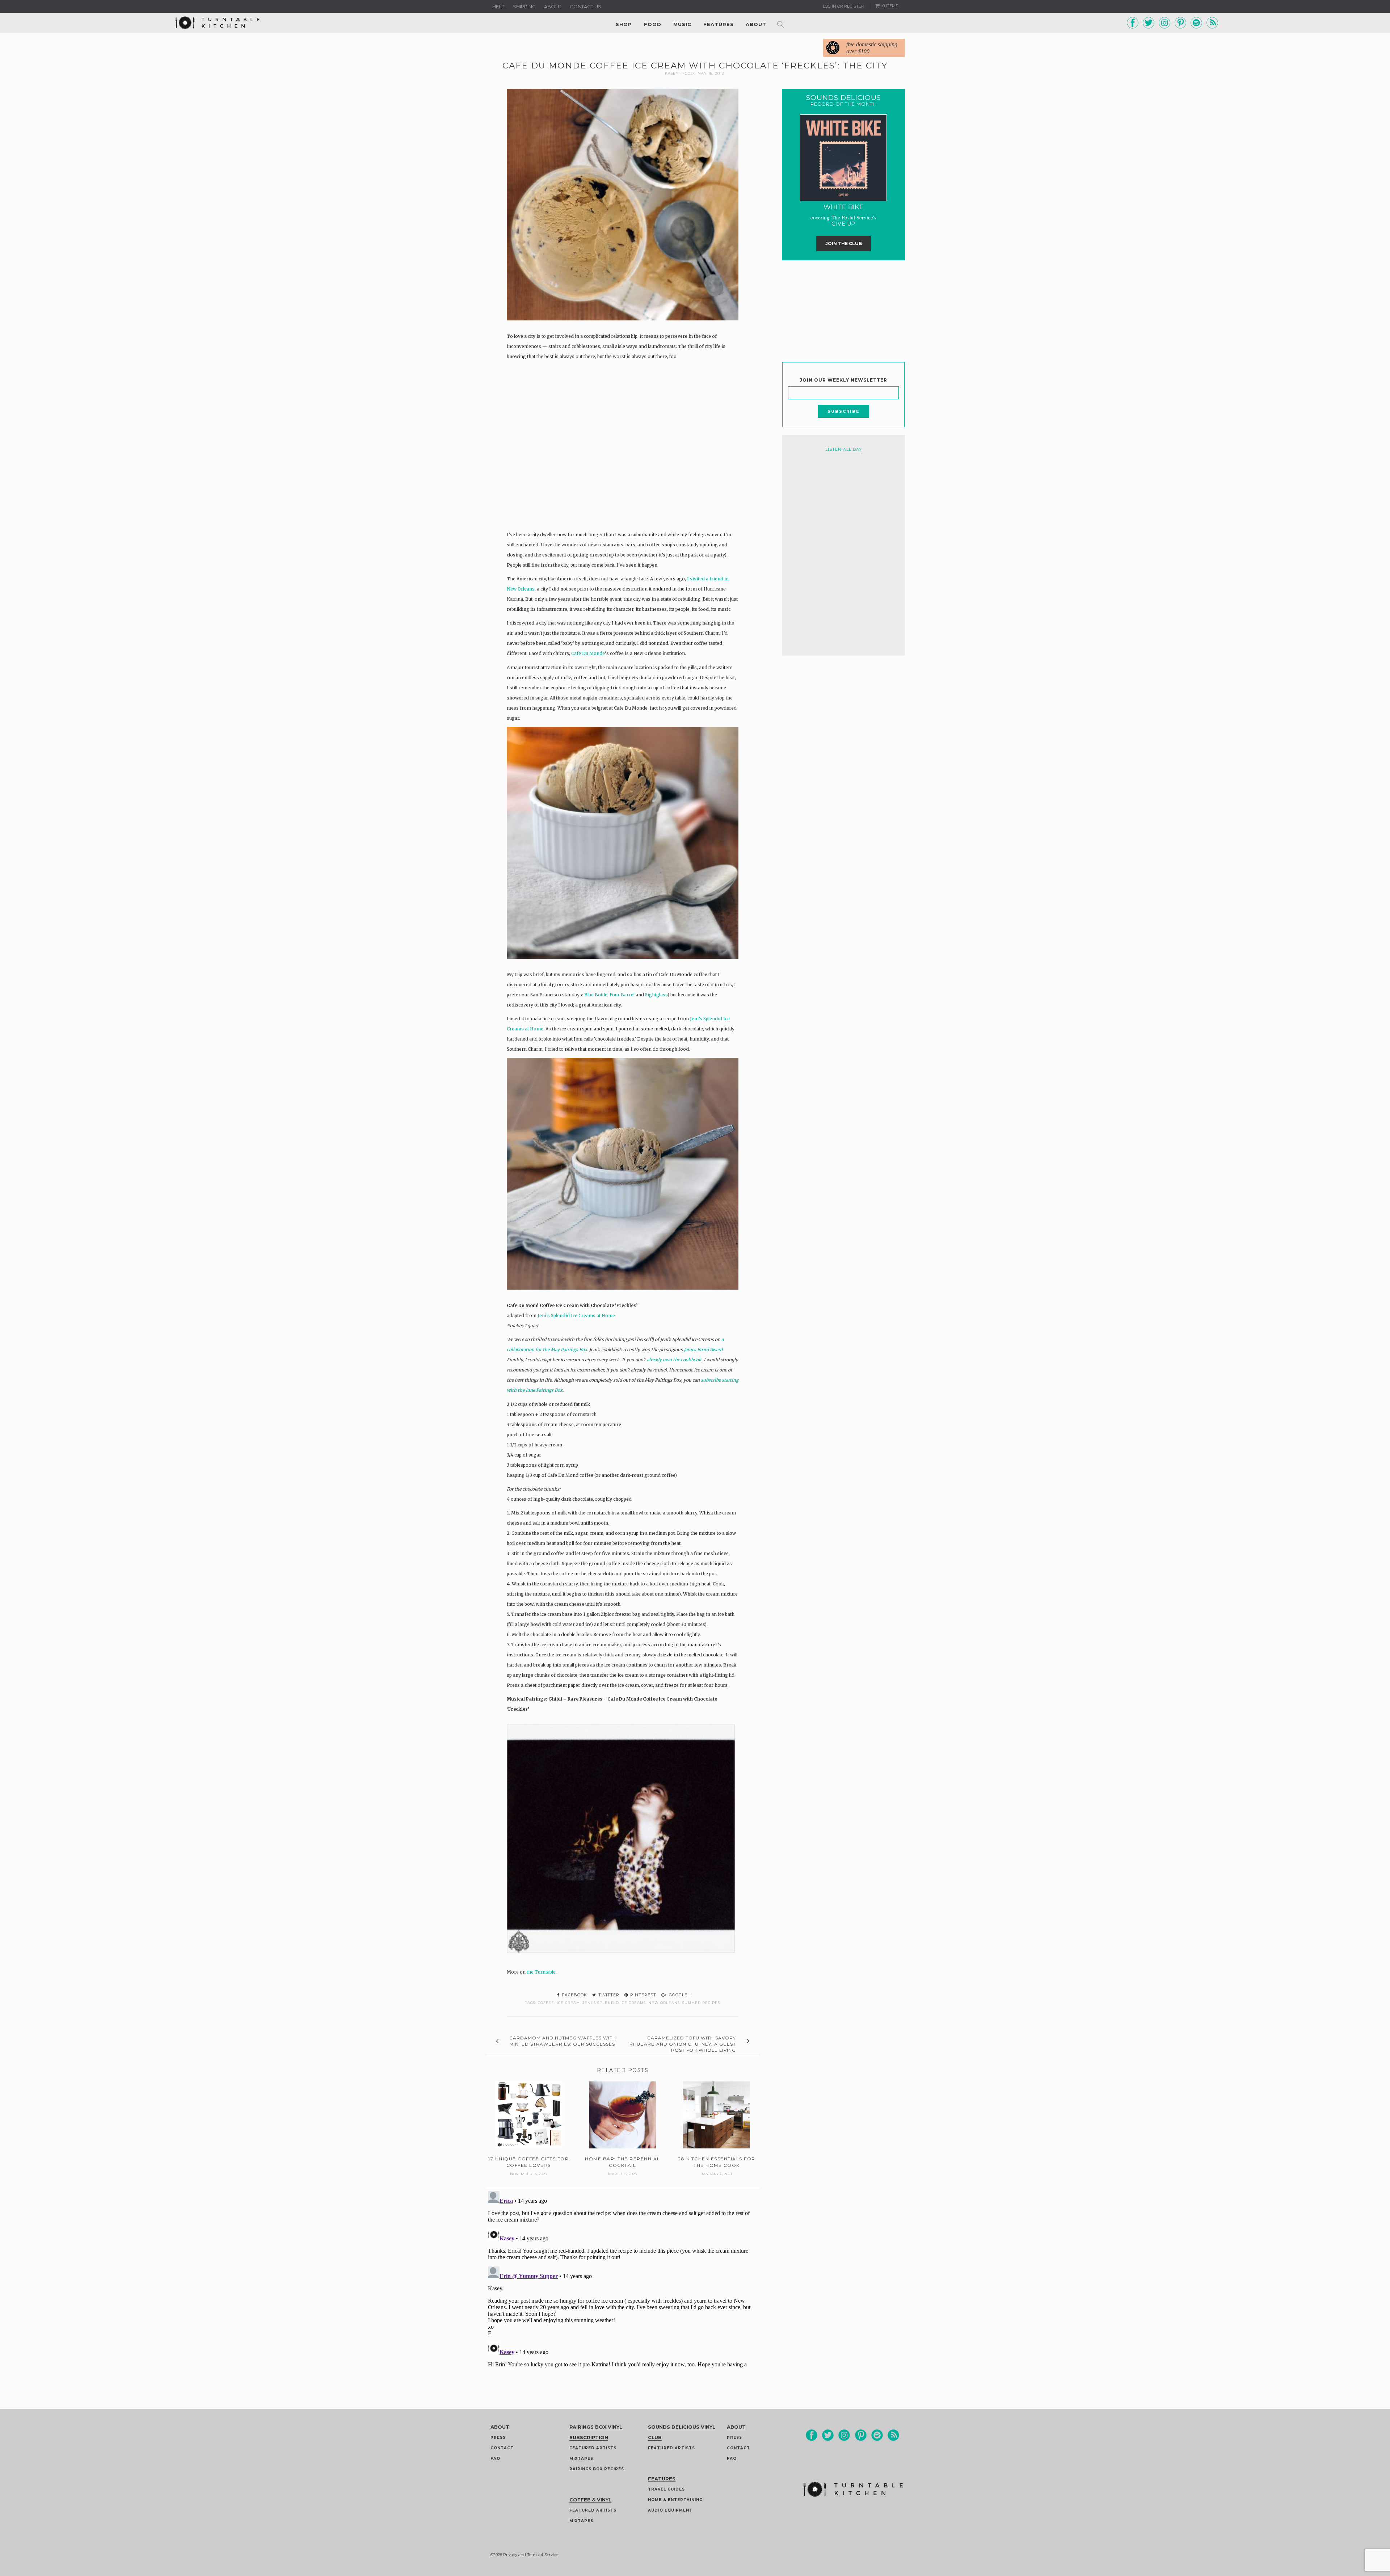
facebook (574, 1995)
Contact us (586, 7)
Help (498, 7)
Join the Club (844, 243)
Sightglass (656, 995)
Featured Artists (593, 2448)
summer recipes (701, 2003)
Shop (624, 24)
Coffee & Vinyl (590, 2500)
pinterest (643, 1995)
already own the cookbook (674, 1360)
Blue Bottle (596, 995)
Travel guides (666, 2489)
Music (682, 24)
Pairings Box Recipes (597, 2469)
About (553, 7)
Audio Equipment (670, 2510)
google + (680, 1995)
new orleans (664, 2003)
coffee (546, 2003)
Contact (502, 2448)
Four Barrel (622, 995)
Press (498, 2438)
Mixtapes (581, 2459)
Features (719, 24)
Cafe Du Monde (588, 653)
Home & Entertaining (675, 2500)
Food (653, 24)
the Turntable (541, 1972)
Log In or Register (843, 6)
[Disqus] (623, 2279)
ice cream (568, 2003)
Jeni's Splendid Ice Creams (614, 2003)
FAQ (495, 2459)
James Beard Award (703, 1350)
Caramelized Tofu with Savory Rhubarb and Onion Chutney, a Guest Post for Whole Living (683, 2044)
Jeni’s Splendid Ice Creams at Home (576, 1316)
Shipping (524, 7)
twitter (608, 1995)
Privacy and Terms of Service (531, 2555)
